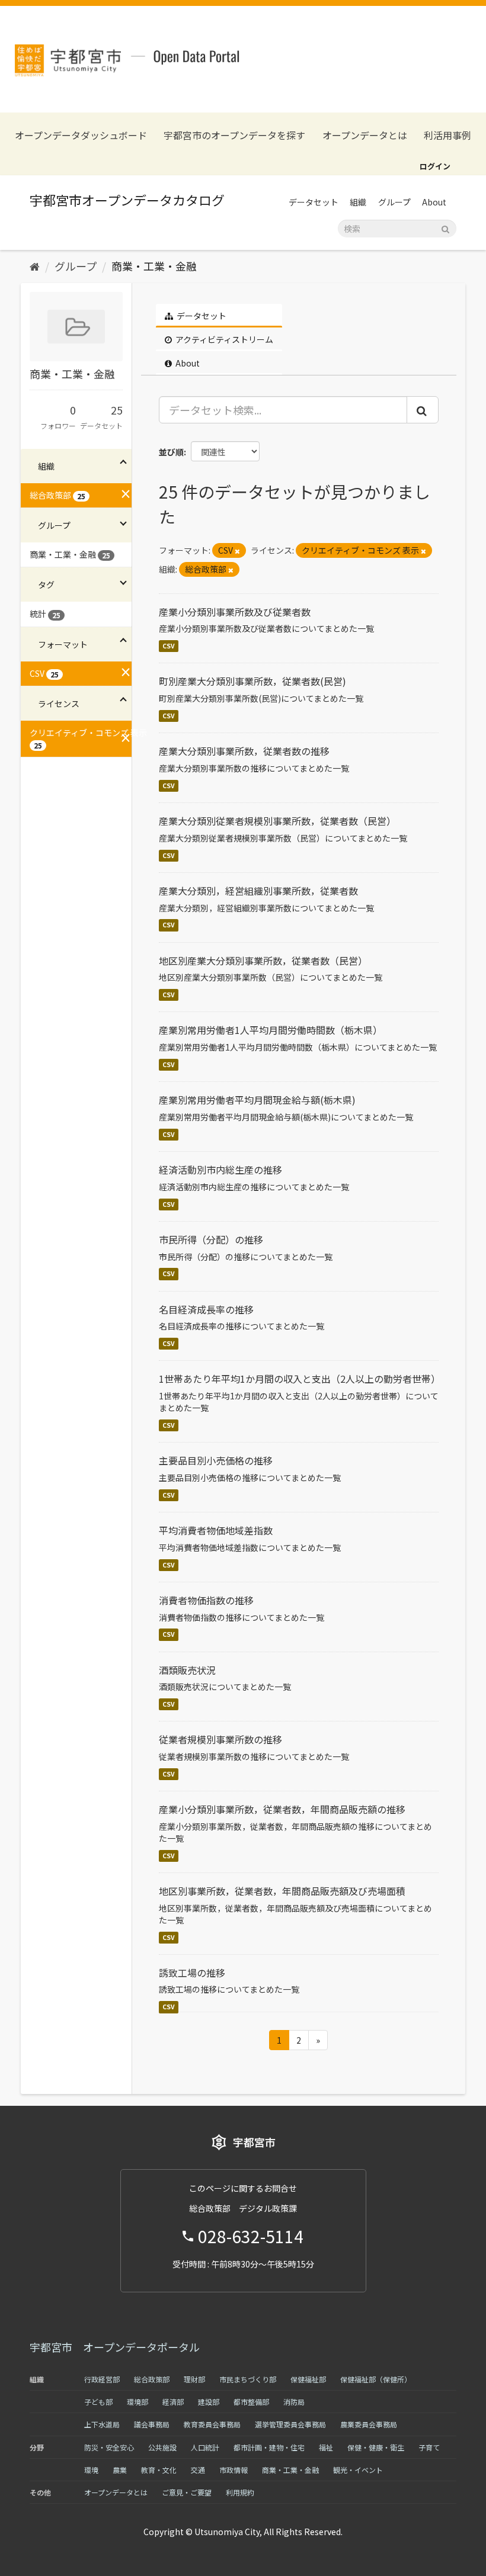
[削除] (237, 551)
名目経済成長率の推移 (206, 1309)
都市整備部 (251, 2402)
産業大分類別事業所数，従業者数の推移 (244, 751)
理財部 (194, 2379)
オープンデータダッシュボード (81, 135)
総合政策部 (152, 2379)
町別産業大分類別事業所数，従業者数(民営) (252, 681)
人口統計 (205, 2447)
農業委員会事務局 (369, 2424)
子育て (429, 2447)
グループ (394, 202)
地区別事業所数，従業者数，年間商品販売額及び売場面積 (282, 1891)
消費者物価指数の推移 (206, 1600)
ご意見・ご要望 (187, 2492)
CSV (169, 646)
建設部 (209, 2402)
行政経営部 (102, 2379)
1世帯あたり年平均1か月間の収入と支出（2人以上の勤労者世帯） (300, 1379)
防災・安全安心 (109, 2447)
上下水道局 (102, 2424)
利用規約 (240, 2492)
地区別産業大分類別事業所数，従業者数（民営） (263, 961)
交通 (198, 2470)
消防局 (294, 2402)
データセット (314, 202)
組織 (358, 202)
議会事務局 (152, 2424)
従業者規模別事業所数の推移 (220, 1739)
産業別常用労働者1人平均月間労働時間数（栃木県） (271, 1030)
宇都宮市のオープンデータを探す (234, 135)
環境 (91, 2470)
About (434, 202)
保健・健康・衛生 (376, 2447)
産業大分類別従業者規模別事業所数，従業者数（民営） (277, 821)
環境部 (138, 2402)
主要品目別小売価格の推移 (216, 1460)
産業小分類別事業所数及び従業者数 (235, 612)
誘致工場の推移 (192, 1973)
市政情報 (234, 2470)
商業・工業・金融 (154, 266)
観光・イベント (358, 2470)
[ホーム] (35, 266)
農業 (120, 2470)
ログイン (435, 166)
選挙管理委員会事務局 (290, 2424)
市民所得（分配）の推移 (211, 1239)
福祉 (326, 2447)
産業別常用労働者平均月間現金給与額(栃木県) (257, 1100)
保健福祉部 (308, 2379)
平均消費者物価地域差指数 (216, 1530)
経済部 (173, 2402)
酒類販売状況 (187, 1670)
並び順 (171, 452)
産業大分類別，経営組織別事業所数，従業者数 (258, 891)
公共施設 (162, 2447)
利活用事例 (447, 135)
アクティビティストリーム (223, 339)
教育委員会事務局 (212, 2424)
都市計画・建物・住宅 (269, 2447)
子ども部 (98, 2402)
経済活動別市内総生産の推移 (220, 1170)
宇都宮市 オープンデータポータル (115, 2347)
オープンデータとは (365, 135)
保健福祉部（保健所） (376, 2379)
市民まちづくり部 (248, 2379)
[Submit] (445, 228)
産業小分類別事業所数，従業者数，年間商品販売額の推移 (282, 1809)
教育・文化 (159, 2470)
